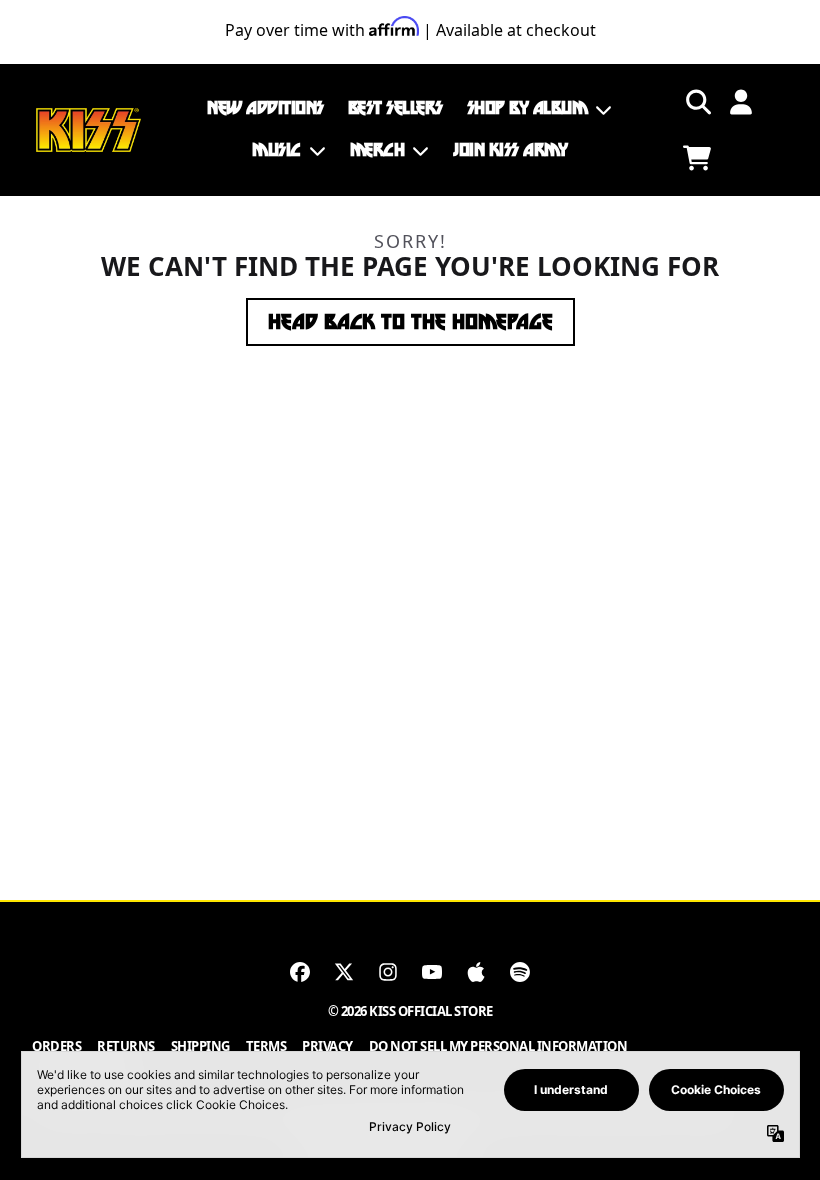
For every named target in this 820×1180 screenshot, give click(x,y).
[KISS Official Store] (88, 130)
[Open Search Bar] (697, 102)
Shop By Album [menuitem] (527, 108)
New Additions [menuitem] (265, 108)
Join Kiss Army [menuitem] (510, 150)
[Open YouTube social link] (432, 972)
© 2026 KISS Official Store (410, 1011)
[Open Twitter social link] (344, 972)
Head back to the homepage (410, 322)
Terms (266, 1046)
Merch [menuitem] (377, 150)
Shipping (200, 1046)
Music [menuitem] (276, 150)
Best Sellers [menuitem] (395, 108)
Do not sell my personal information (498, 1046)
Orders (56, 1046)
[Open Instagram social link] (388, 972)
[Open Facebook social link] (300, 972)
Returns (126, 1046)
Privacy (327, 1046)
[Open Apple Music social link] (476, 972)
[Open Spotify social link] (520, 972)
